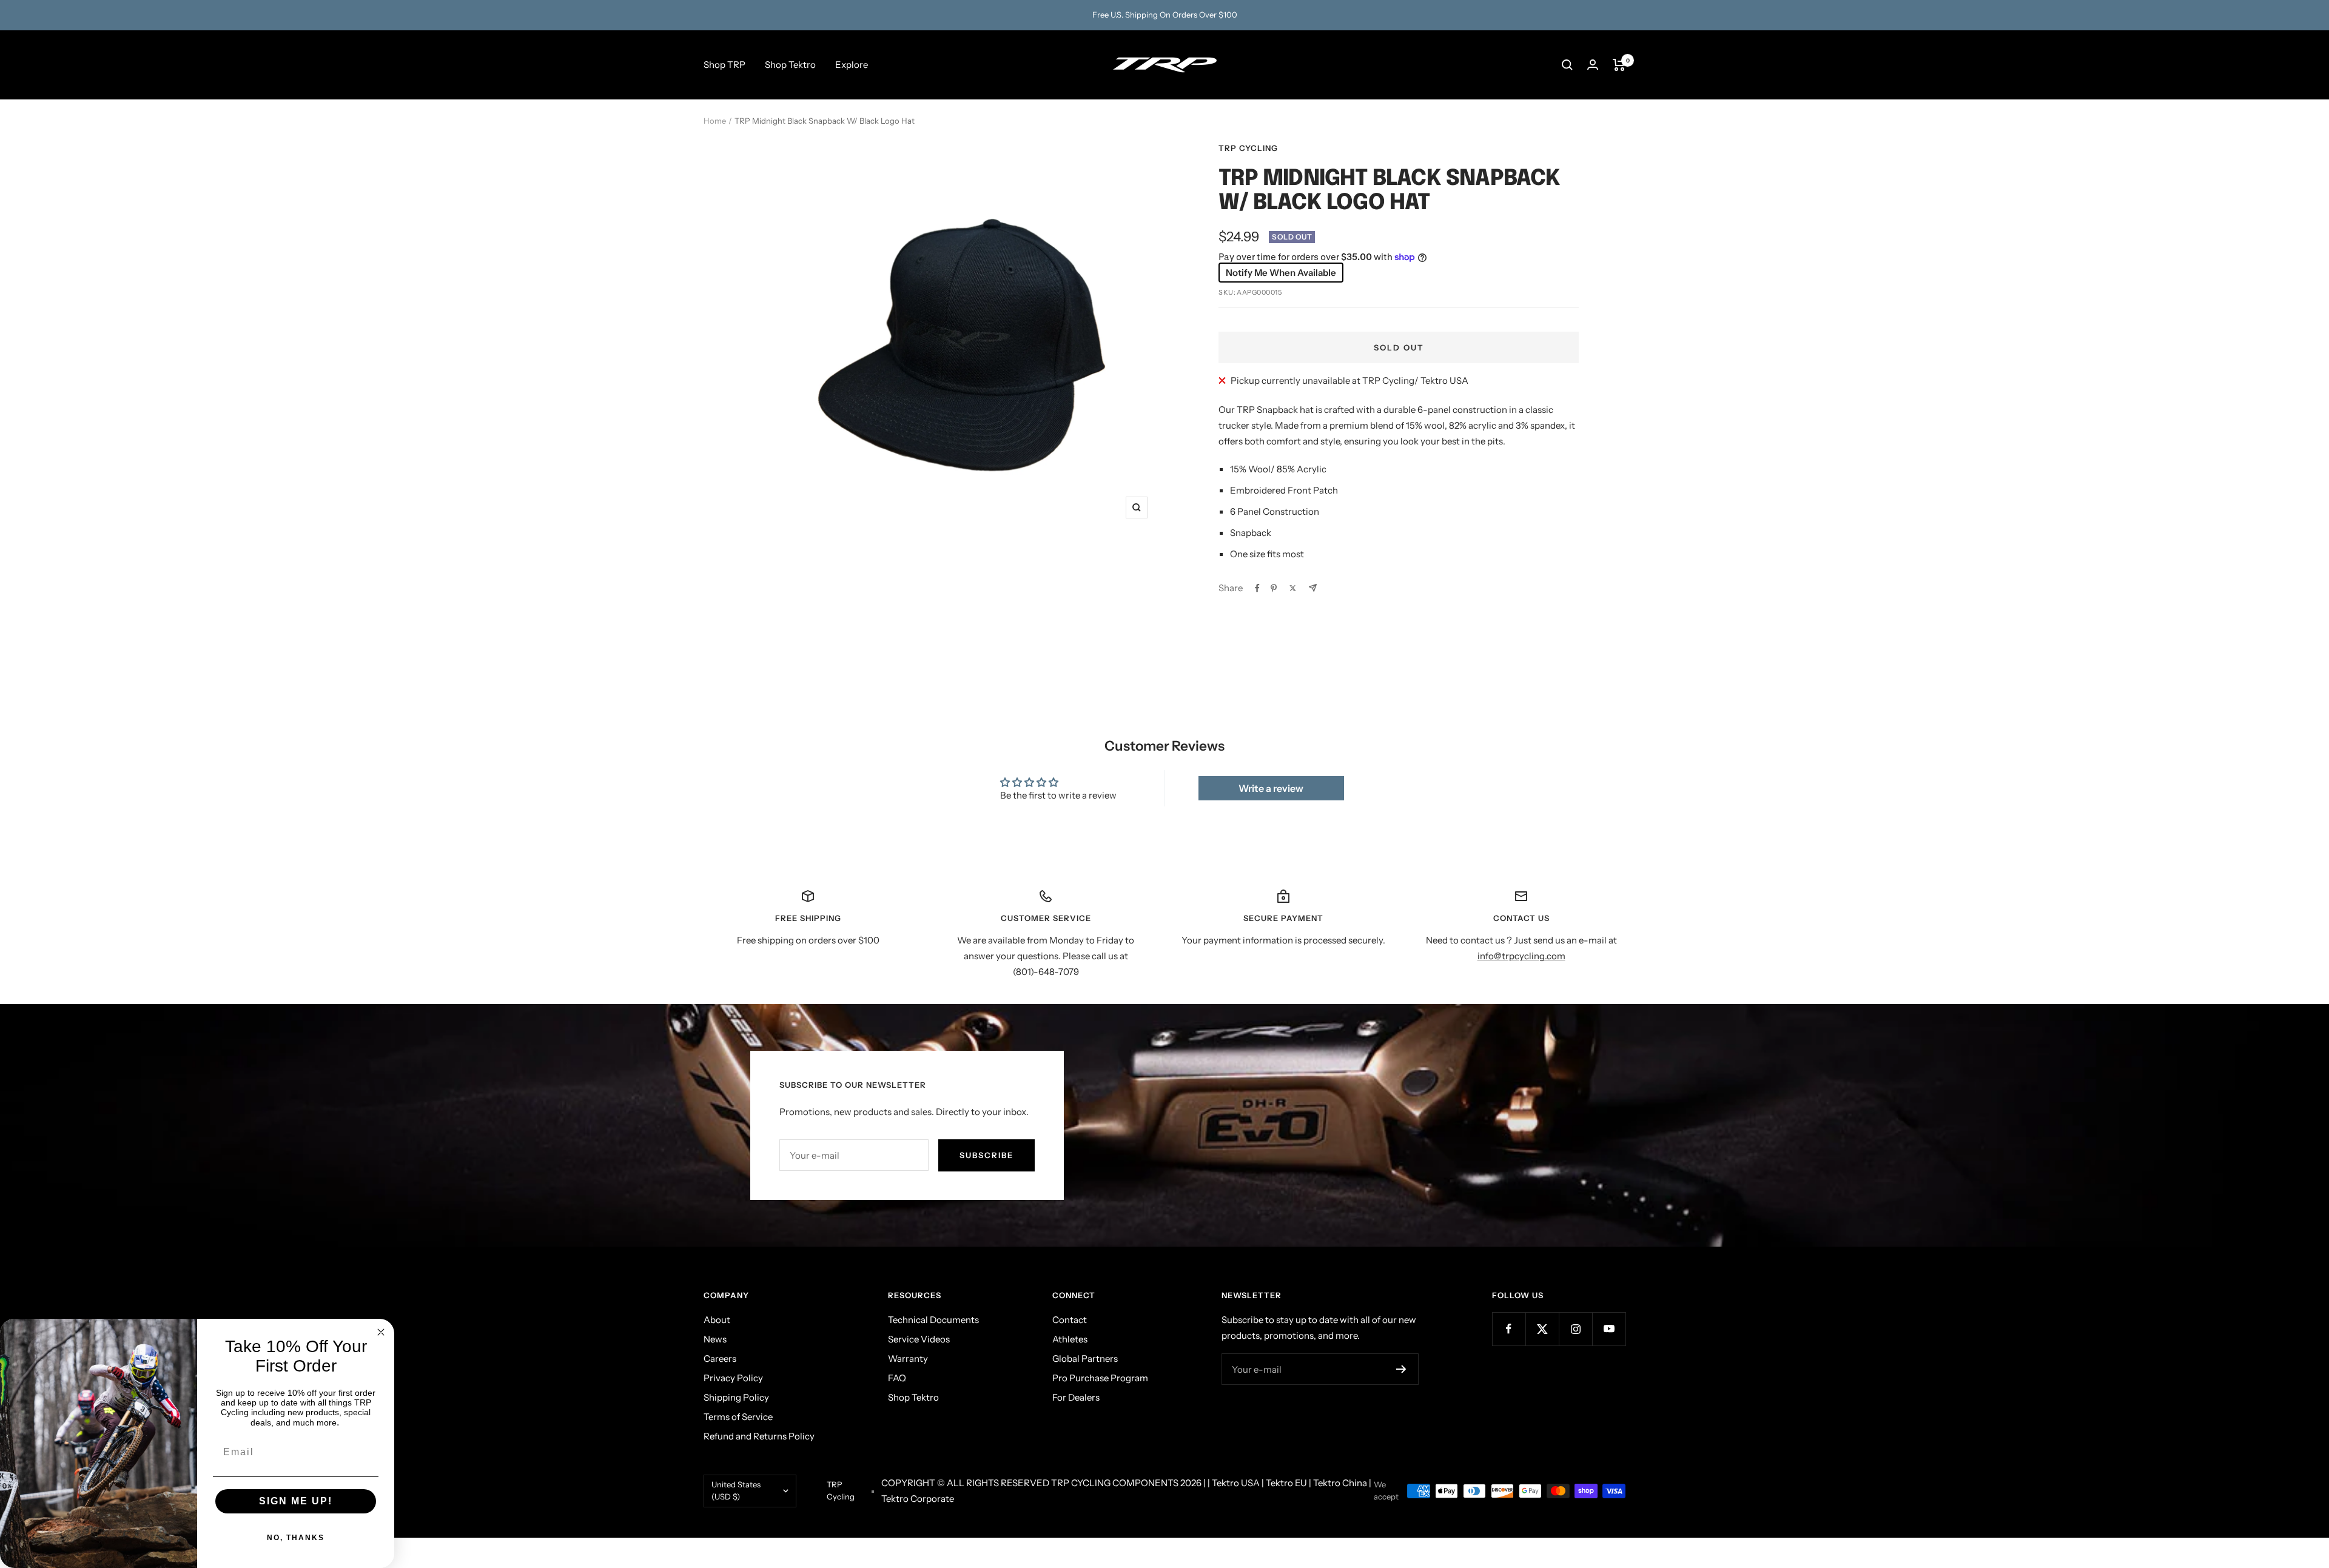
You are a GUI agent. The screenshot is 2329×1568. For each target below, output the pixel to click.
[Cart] (1619, 65)
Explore (852, 65)
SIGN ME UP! (296, 1501)
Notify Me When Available (1281, 273)
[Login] (1593, 65)
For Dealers (1076, 1397)
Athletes (1070, 1339)
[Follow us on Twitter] (1542, 1329)
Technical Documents (933, 1320)
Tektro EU (1286, 1483)
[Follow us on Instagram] (1575, 1329)
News (715, 1339)
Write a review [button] (1271, 788)
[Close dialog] (381, 1332)
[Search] (1567, 65)
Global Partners (1085, 1359)
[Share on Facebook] (1257, 588)
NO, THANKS (296, 1538)
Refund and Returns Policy (759, 1436)
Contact (1070, 1320)
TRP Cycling (1248, 148)
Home (715, 121)
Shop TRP (724, 65)
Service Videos (919, 1339)
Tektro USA (1236, 1483)
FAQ (897, 1378)
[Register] (1401, 1369)
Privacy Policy (733, 1378)
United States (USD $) (736, 1490)
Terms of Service (738, 1417)
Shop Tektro (790, 65)
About (717, 1320)
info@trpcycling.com (1521, 956)
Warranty (908, 1359)
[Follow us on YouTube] (1609, 1329)
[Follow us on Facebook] (1509, 1329)
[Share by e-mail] (1313, 588)
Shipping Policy (736, 1397)
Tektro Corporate (918, 1499)
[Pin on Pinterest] (1274, 588)
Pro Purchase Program (1100, 1378)
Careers (720, 1359)
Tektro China (1340, 1483)
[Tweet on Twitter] (1293, 588)
